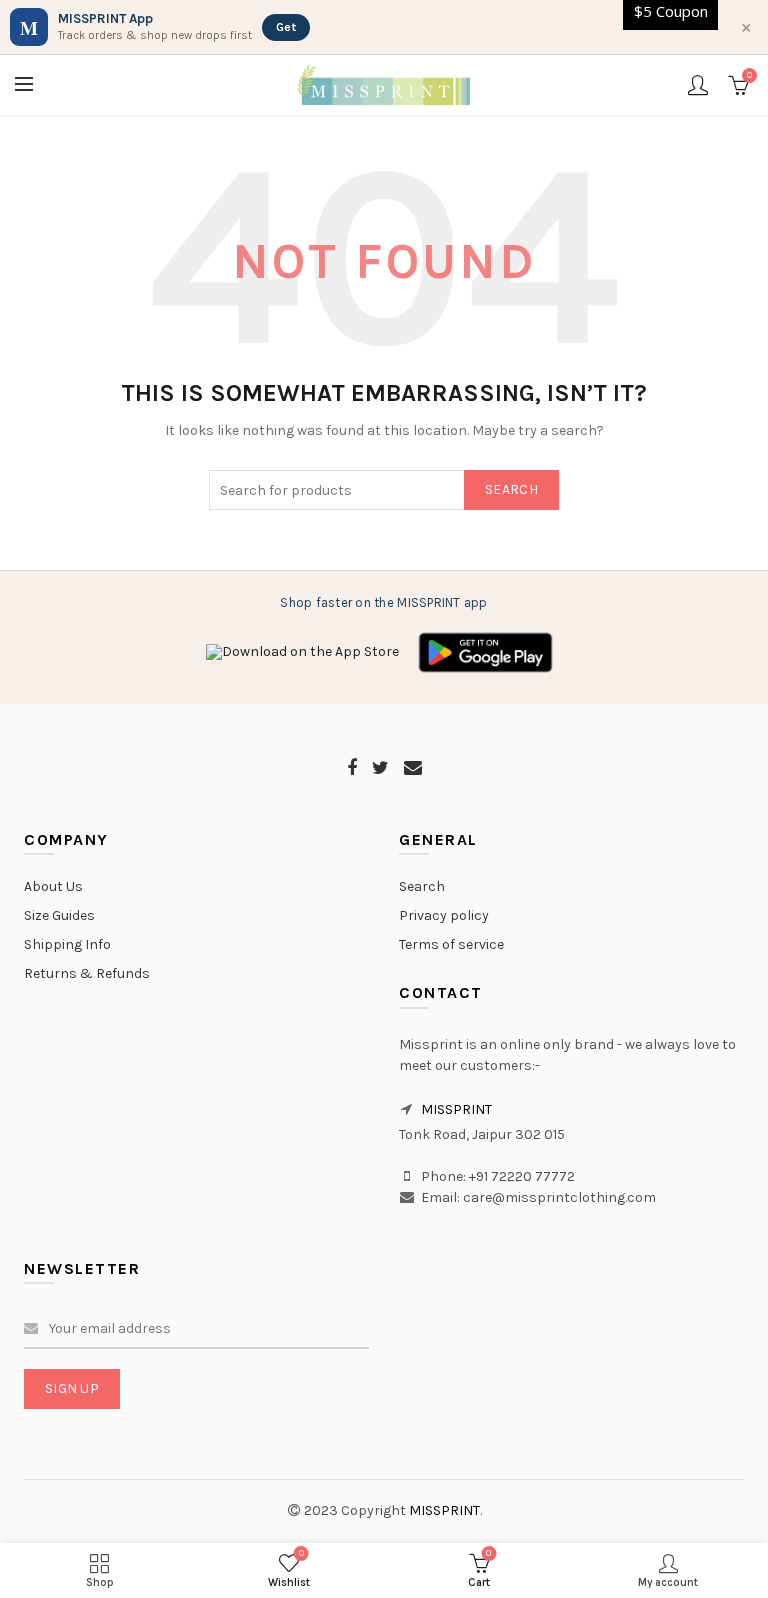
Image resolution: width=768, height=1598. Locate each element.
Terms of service (451, 944)
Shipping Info (67, 944)
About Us (53, 886)
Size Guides (59, 915)
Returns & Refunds (87, 973)
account (698, 85)
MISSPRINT (456, 1109)
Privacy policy (444, 915)
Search (511, 489)
